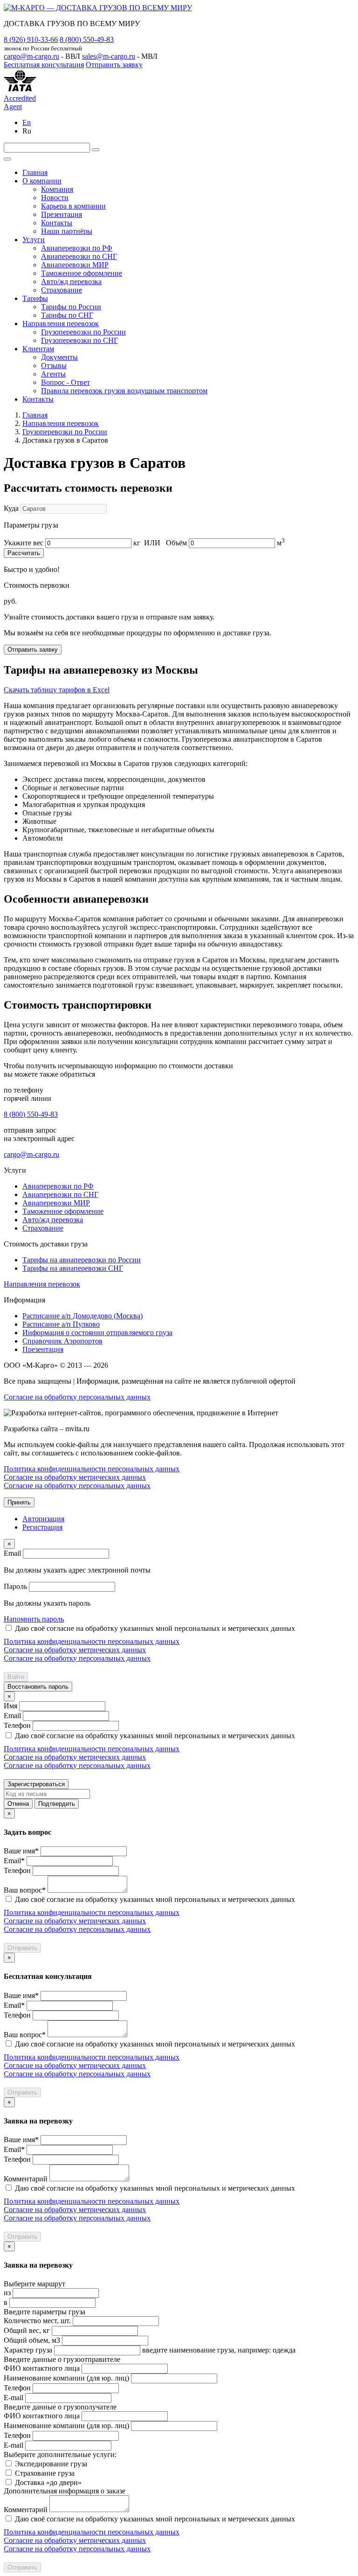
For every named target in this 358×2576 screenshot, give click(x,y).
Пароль (15, 1586)
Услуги (34, 240)
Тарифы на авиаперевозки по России (82, 1260)
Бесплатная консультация (44, 65)
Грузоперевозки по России (83, 332)
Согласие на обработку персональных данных (77, 1397)
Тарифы (35, 298)
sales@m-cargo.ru (109, 56)
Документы (59, 357)
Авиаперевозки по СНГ (79, 256)
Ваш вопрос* (25, 1890)
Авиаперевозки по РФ (77, 248)
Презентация (62, 214)
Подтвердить (57, 1804)
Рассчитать (24, 553)
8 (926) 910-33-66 (31, 39)
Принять (19, 1502)
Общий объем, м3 (32, 2340)
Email (12, 1553)
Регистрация (42, 1527)
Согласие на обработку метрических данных (75, 1477)
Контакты (57, 223)
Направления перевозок (61, 324)
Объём (176, 543)
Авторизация (43, 1519)
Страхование (62, 290)
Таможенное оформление (82, 273)
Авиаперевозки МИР (75, 265)
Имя (10, 1706)
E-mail (14, 2398)
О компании (42, 181)
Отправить (22, 1948)
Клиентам (38, 349)
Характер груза (28, 2350)
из (7, 2293)
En (27, 122)
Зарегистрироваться (36, 1784)
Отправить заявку (114, 65)
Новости (55, 198)
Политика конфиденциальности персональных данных (92, 1469)
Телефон (17, 1725)
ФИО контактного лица (42, 2368)
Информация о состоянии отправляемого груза (97, 1333)
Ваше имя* (21, 1851)
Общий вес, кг (27, 2330)
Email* (14, 1861)
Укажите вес (24, 543)
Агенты (53, 374)
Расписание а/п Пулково (61, 1324)
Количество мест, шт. (37, 2321)
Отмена (18, 1804)
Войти (16, 1677)
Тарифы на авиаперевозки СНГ (73, 1268)
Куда (11, 508)
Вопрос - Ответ (65, 382)
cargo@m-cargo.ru (31, 56)
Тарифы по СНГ (67, 315)
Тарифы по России (71, 307)
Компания (57, 189)
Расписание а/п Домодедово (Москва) (83, 1316)
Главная (35, 172)
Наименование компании (66, 2378)
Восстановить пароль (38, 1687)
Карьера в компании (73, 206)
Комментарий (26, 2179)
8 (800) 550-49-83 (87, 39)
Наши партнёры (67, 231)
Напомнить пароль (34, 1619)
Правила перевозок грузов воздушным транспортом (124, 391)
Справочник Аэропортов (62, 1341)
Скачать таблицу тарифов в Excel (57, 690)
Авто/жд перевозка (71, 282)
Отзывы (54, 366)
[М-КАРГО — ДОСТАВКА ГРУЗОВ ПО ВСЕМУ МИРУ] (98, 8)
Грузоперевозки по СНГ (79, 340)
